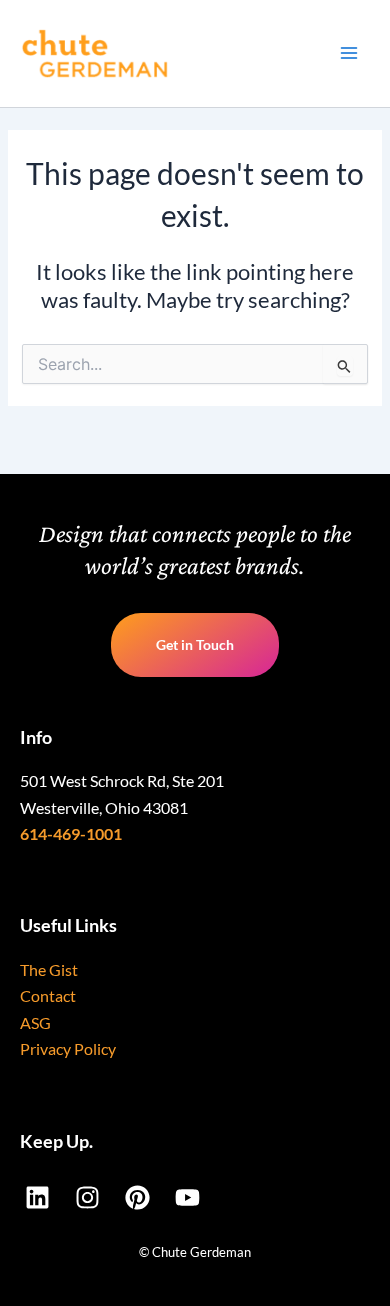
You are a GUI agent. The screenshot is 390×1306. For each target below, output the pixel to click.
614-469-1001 (71, 833)
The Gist (49, 969)
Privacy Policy (68, 1048)
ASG (35, 1022)
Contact (48, 995)
